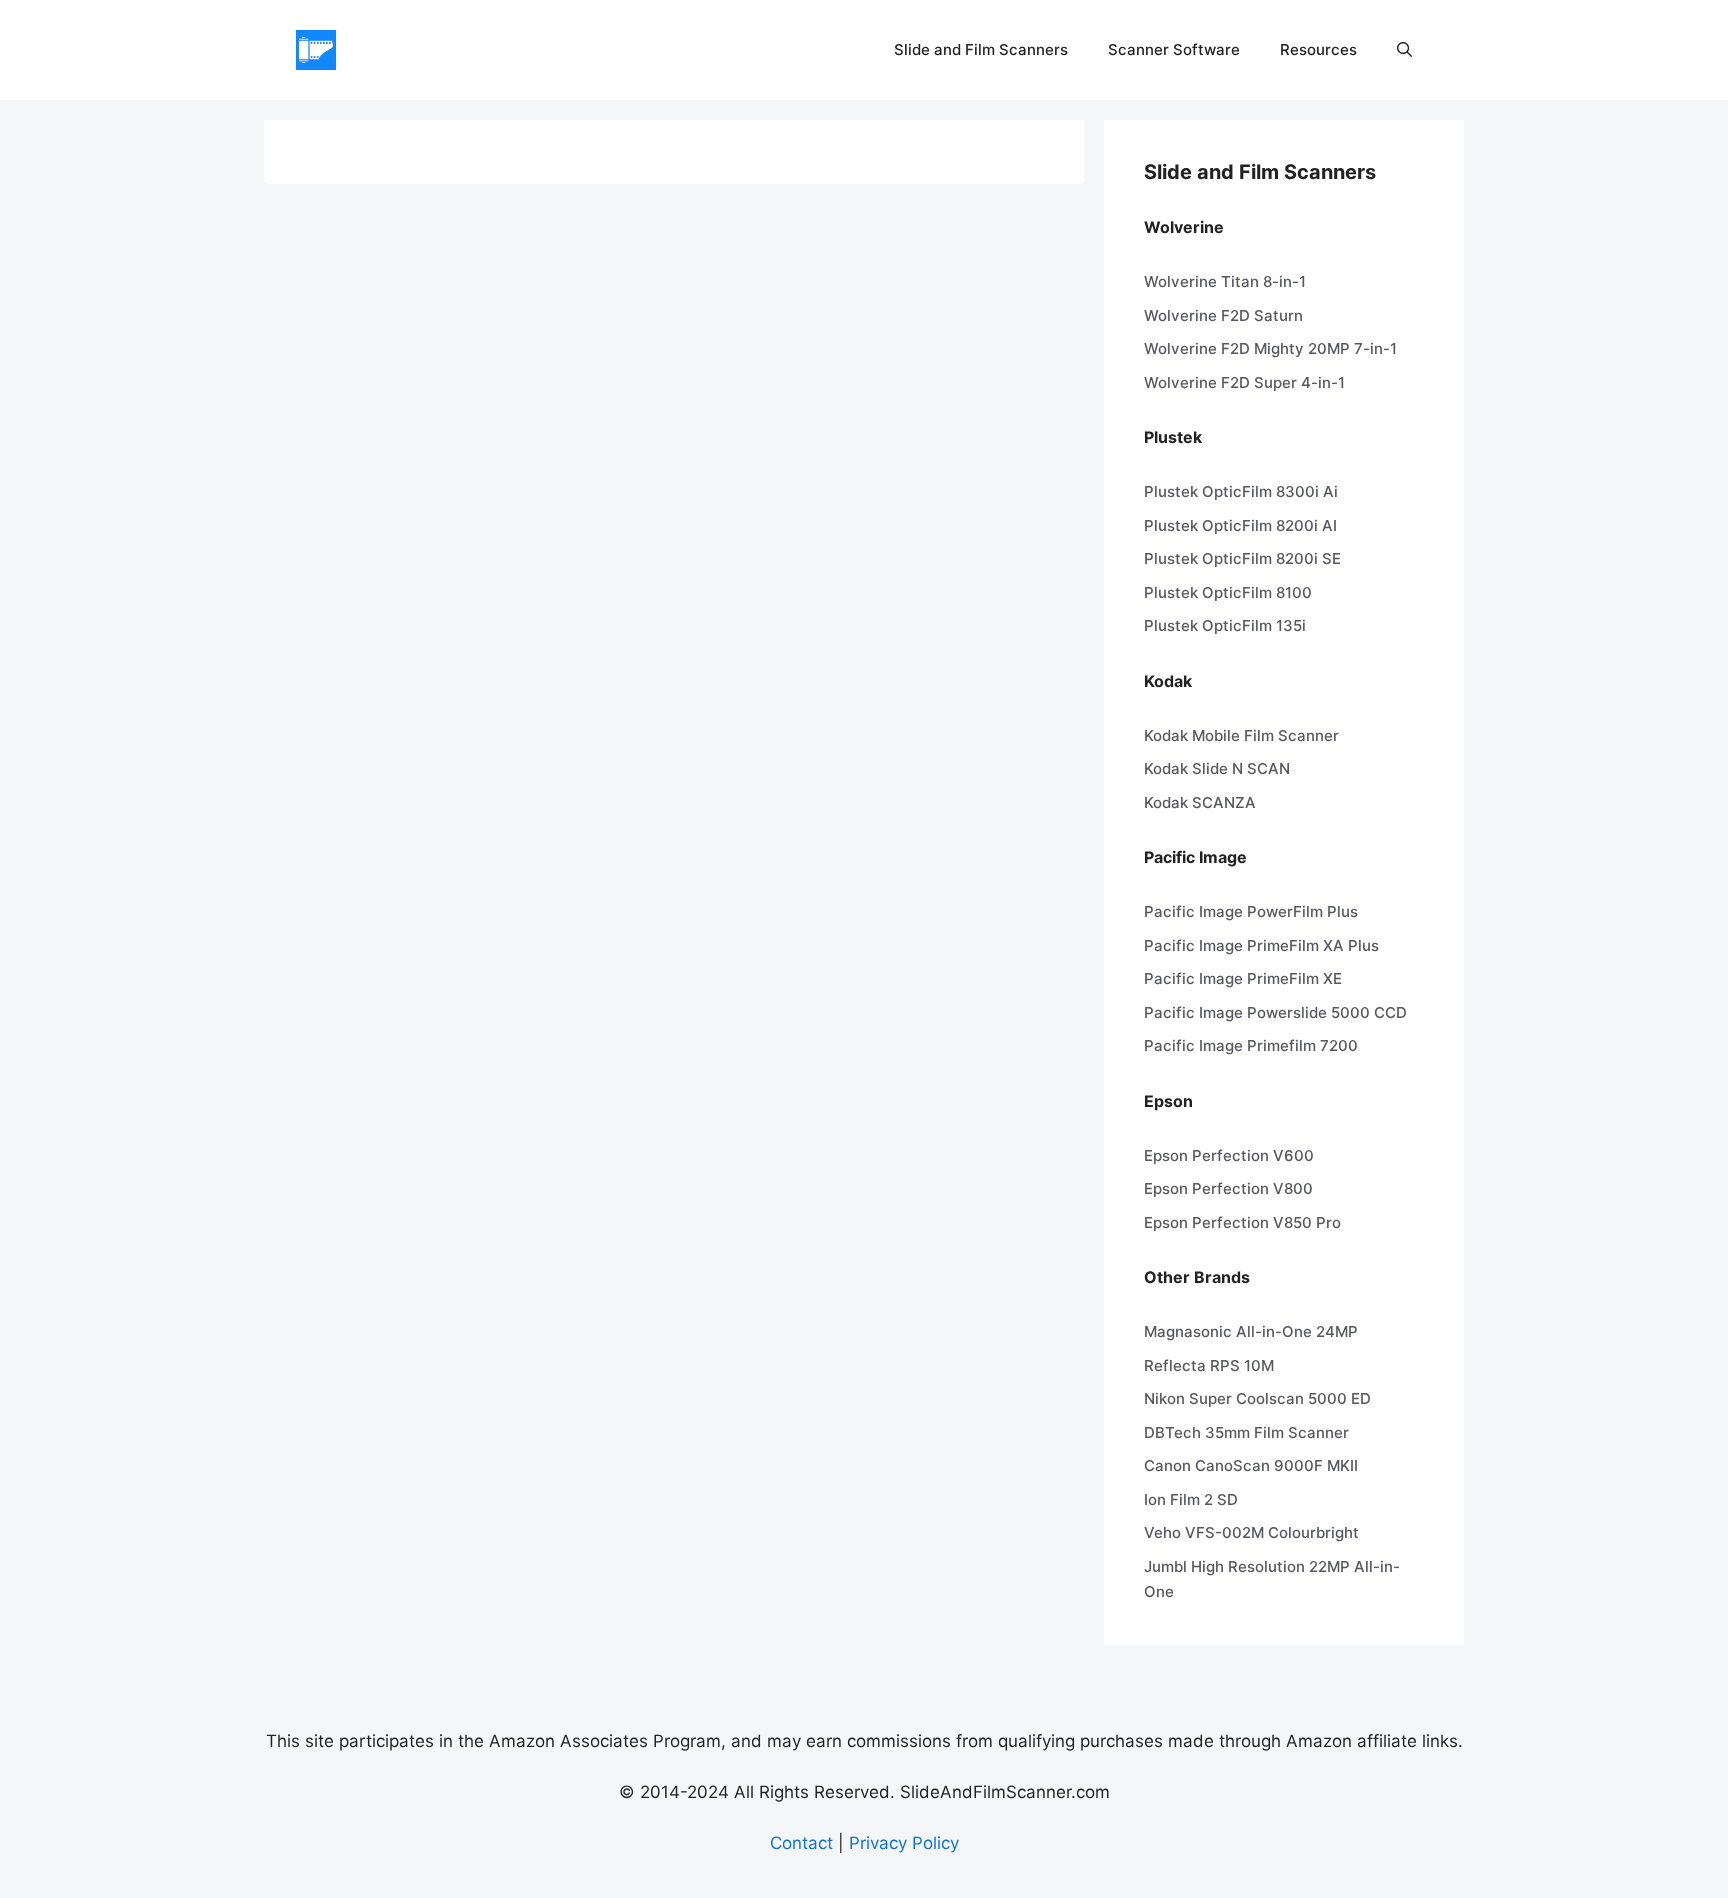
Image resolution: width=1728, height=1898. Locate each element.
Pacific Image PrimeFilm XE (1243, 978)
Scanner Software (1174, 49)
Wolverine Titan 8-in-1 (1225, 281)
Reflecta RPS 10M (1209, 1365)
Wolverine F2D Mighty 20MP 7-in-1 (1270, 348)
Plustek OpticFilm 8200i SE (1242, 558)
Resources (1318, 49)
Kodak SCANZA (1200, 802)
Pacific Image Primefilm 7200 (1251, 1045)
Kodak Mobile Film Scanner (1241, 735)
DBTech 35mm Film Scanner (1246, 1432)
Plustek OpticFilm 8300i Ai (1241, 491)
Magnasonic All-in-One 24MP (1251, 1331)
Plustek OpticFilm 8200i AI (1240, 525)
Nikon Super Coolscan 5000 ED (1257, 1398)
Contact (801, 1843)
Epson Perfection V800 (1228, 1188)
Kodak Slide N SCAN (1217, 768)
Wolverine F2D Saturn (1223, 315)
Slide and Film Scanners (981, 49)
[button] (1404, 50)
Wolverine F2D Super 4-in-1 (1244, 382)
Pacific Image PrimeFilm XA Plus (1261, 945)
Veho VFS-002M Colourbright (1251, 1532)
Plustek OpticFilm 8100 (1228, 592)
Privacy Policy (904, 1843)
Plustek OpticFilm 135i (1225, 625)
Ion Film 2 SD (1191, 1499)
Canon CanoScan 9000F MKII (1251, 1465)
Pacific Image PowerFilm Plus (1251, 911)
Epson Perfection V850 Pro (1242, 1222)
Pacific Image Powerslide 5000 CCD (1275, 1012)
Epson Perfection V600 (1229, 1155)
